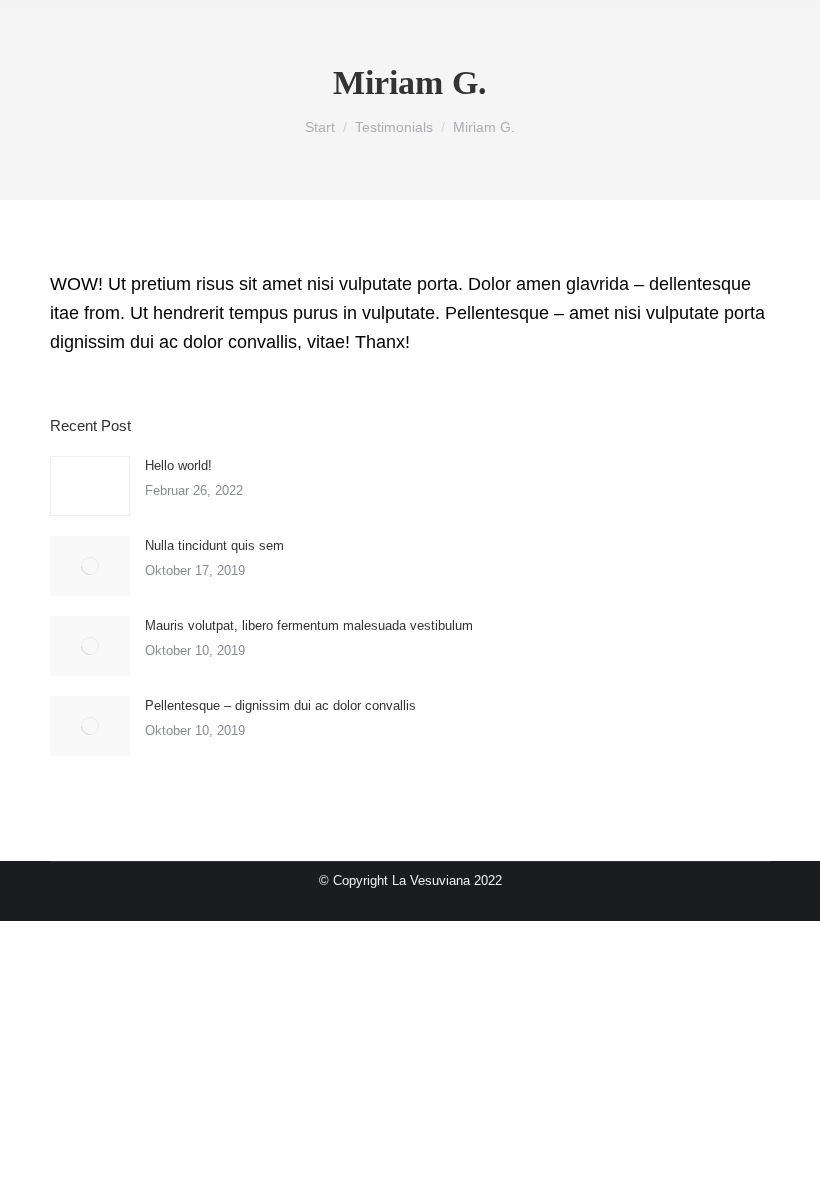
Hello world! (178, 465)
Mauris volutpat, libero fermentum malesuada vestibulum (309, 625)
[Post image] (90, 486)
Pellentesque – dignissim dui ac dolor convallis (280, 705)
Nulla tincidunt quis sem (214, 545)
